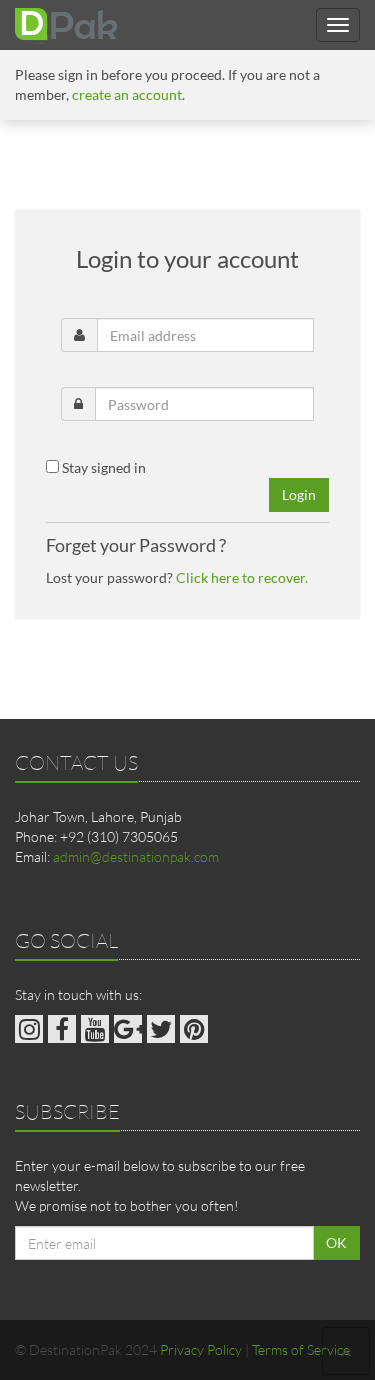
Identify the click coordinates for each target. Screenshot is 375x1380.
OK (336, 1242)
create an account (127, 94)
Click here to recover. (242, 577)
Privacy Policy (201, 1349)
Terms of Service (301, 1349)
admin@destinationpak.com (136, 856)
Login (299, 494)
